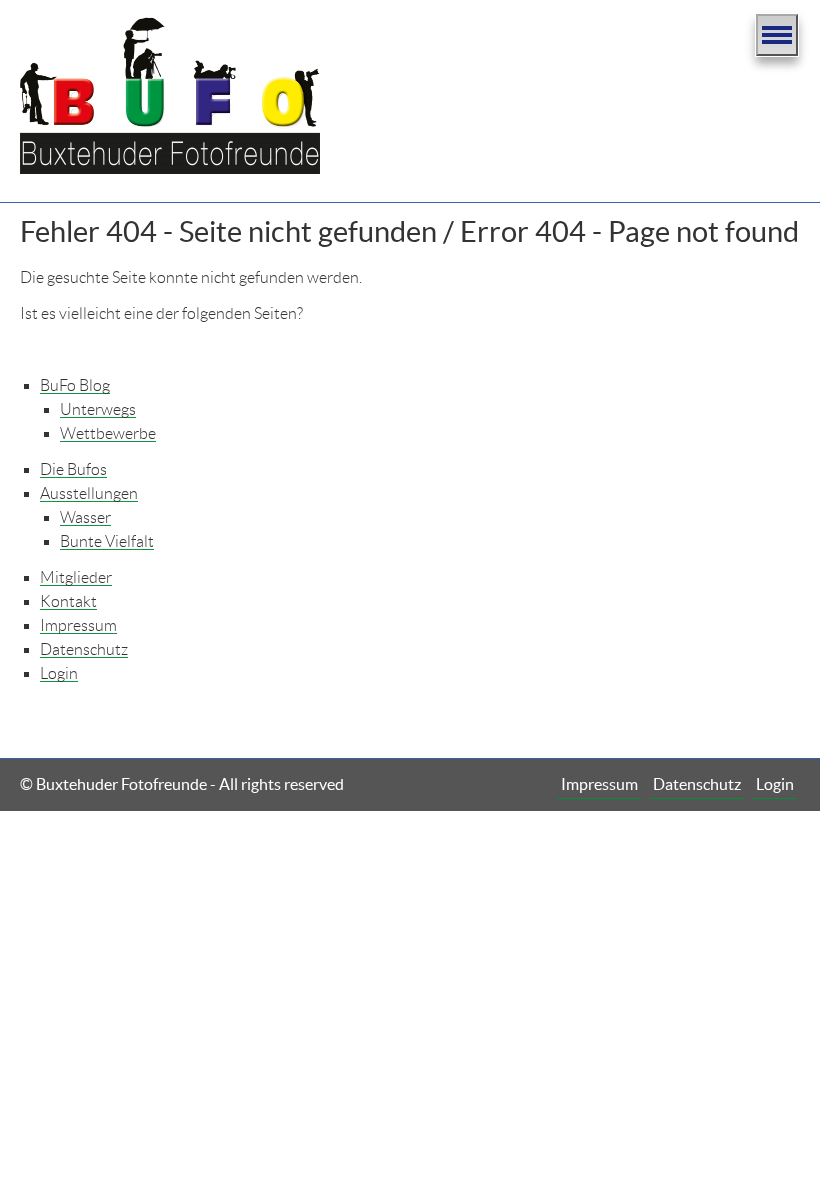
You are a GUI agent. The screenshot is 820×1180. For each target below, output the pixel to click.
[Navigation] (777, 35)
